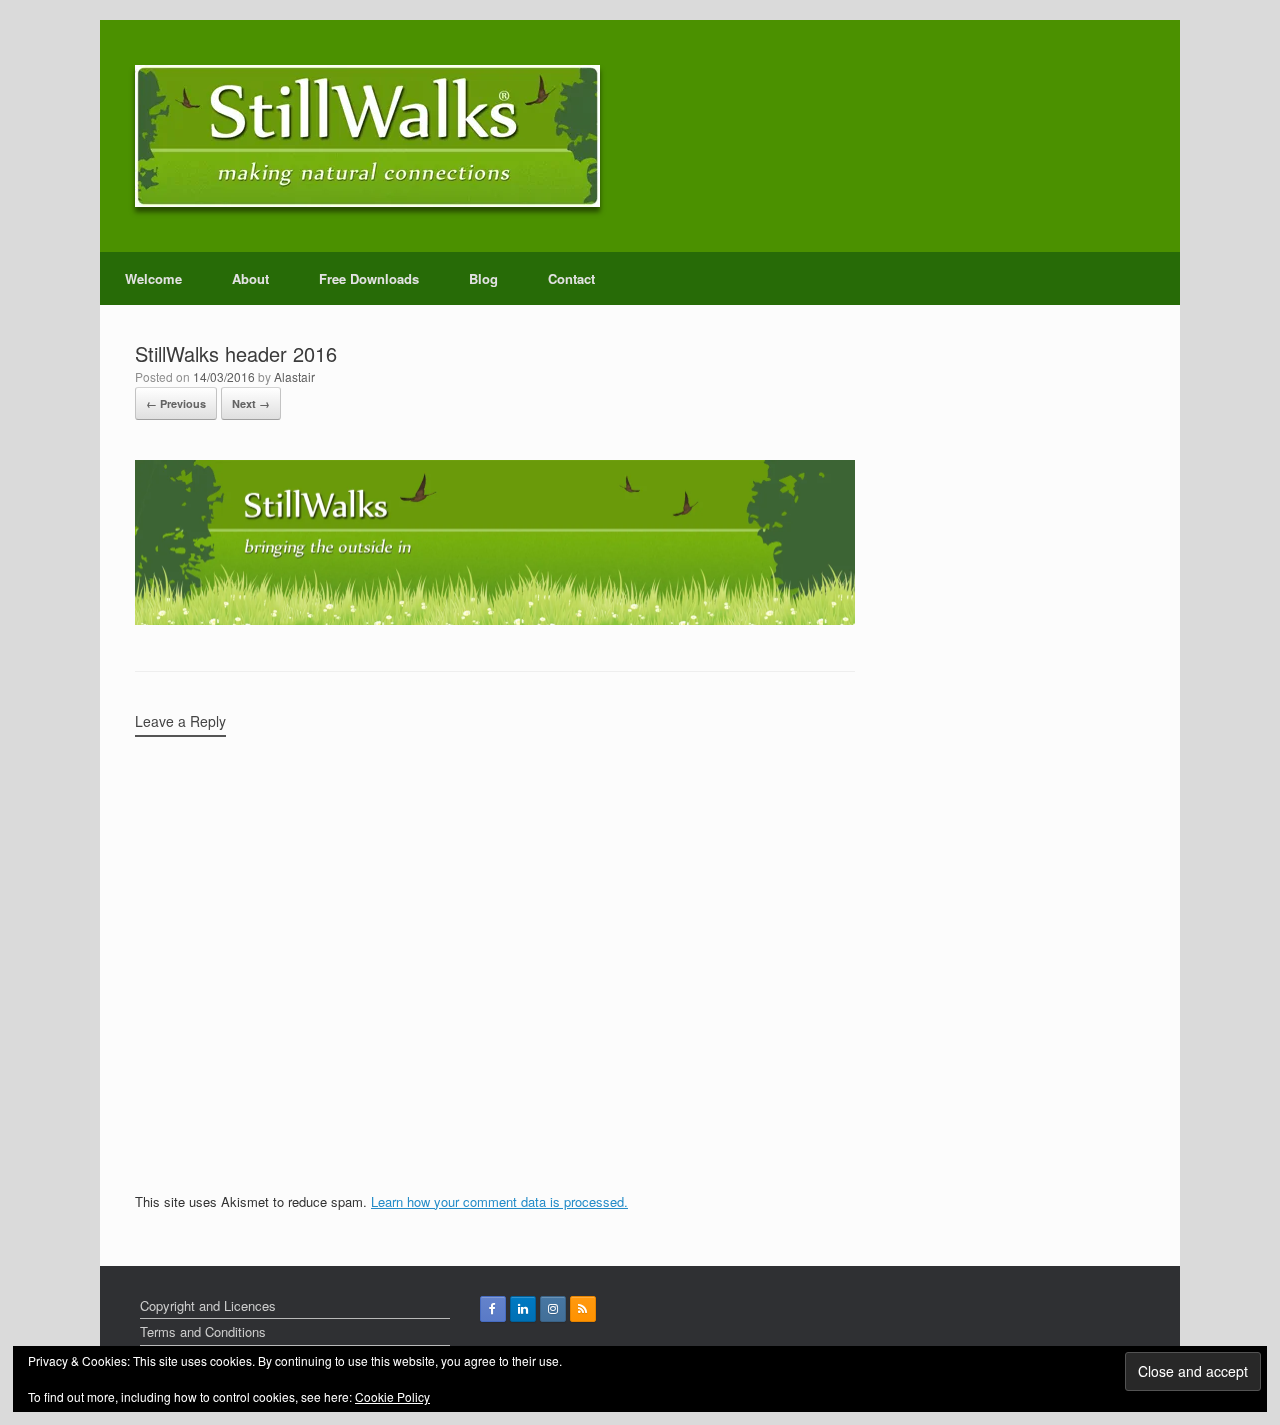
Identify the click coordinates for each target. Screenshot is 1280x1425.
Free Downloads (369, 278)
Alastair (294, 376)
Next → (251, 403)
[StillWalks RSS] (583, 1309)
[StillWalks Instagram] (553, 1309)
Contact (571, 278)
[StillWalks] (367, 136)
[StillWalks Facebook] (493, 1309)
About (250, 278)
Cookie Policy (392, 1396)
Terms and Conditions (203, 1331)
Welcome (153, 278)
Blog (483, 278)
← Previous (176, 403)
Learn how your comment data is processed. (499, 1201)
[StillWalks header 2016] (495, 619)
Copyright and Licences (208, 1305)
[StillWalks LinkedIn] (523, 1309)
